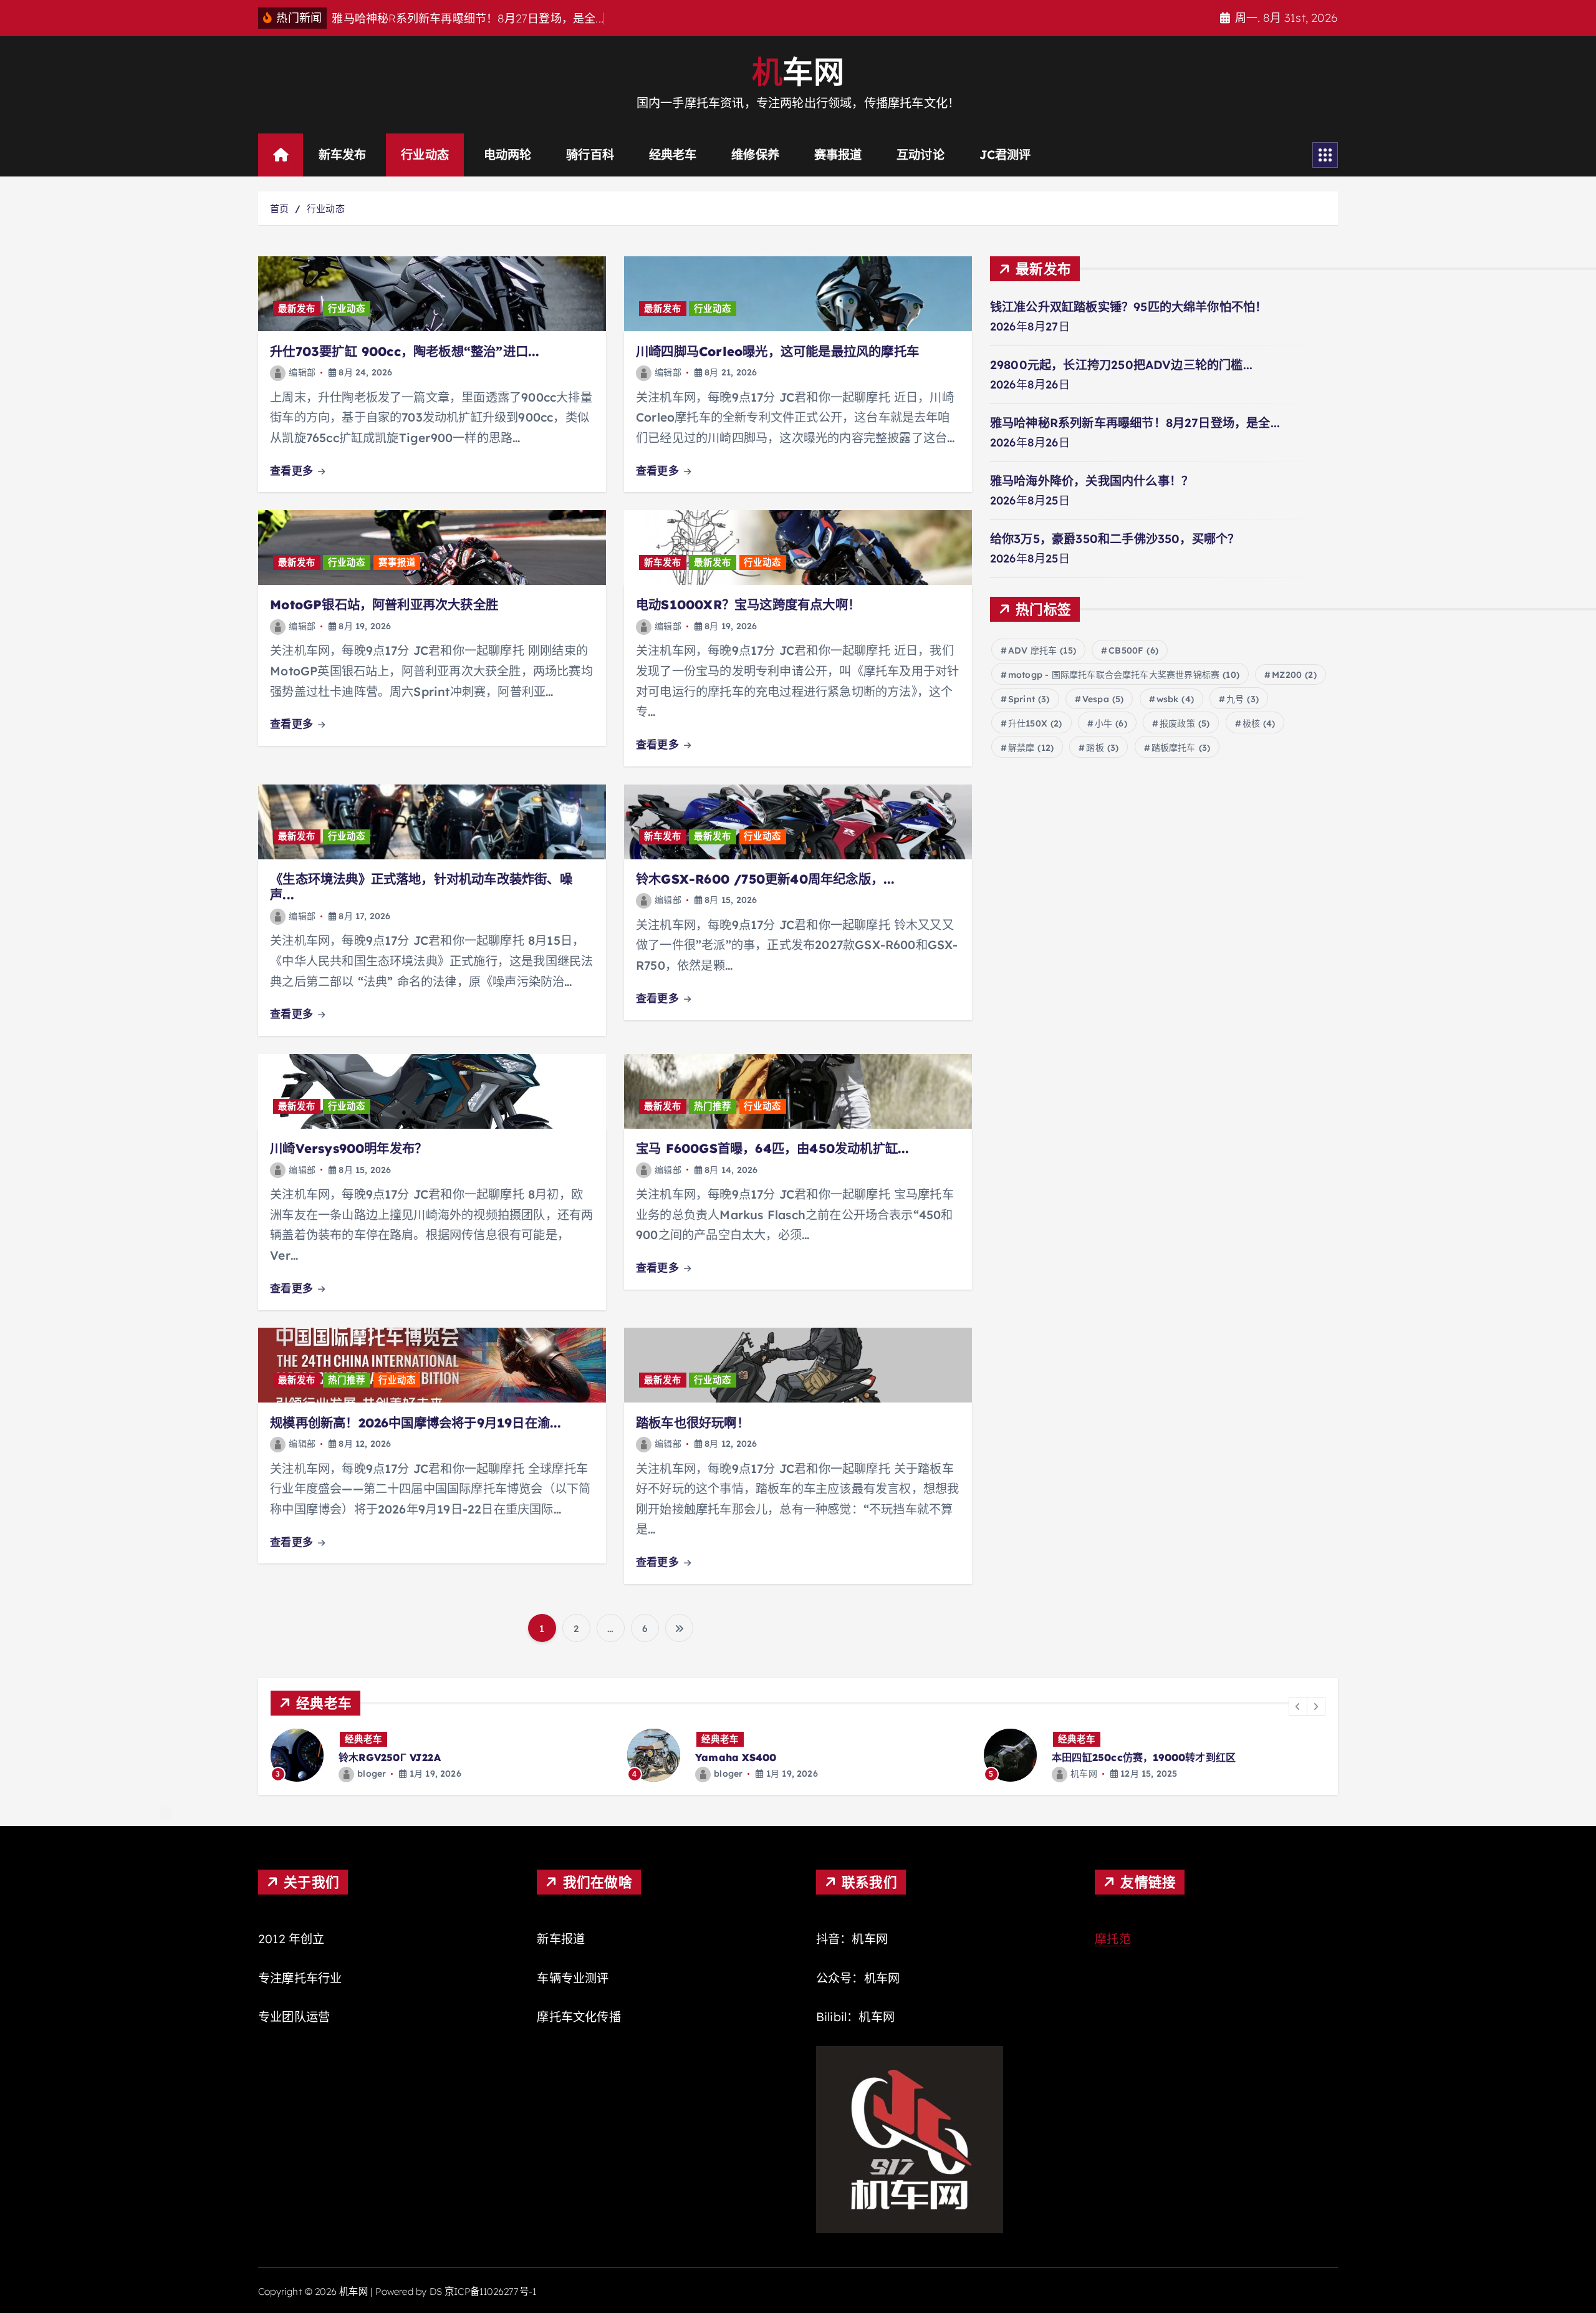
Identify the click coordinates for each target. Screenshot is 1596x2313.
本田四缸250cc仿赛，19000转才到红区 (787, 1757)
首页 (279, 209)
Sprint (1029, 699)
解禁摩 (1031, 748)
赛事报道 (838, 155)
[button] (1298, 1706)
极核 (1259, 723)
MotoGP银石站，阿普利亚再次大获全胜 (384, 605)
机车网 (727, 1774)
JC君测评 (1005, 155)
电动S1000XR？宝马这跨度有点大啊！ (748, 605)
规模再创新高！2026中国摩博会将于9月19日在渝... (416, 1423)
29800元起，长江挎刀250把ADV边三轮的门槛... (1121, 365)
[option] (441, 1755)
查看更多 (293, 471)
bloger (372, 1774)
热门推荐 (713, 1106)
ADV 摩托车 (1042, 650)
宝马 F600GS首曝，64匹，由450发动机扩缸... (772, 1148)
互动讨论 (921, 155)
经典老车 (673, 155)
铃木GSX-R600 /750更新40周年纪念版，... (765, 879)
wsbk (1175, 699)
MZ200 (1294, 675)
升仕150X (1035, 723)
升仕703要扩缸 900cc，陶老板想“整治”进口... (405, 351)
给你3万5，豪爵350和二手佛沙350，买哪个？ (1115, 539)
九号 (1243, 699)
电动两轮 (508, 155)
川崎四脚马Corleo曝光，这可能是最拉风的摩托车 (777, 351)
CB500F (1133, 650)
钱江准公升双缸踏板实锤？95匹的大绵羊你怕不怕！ (1129, 307)
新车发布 (343, 155)
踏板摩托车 (1181, 748)
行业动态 (425, 155)
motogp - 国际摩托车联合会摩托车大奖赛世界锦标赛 (1124, 675)
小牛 (1111, 723)
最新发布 (297, 309)
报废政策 (1185, 723)
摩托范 (1113, 1939)
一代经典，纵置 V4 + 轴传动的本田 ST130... (1154, 1757)
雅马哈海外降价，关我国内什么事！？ (1092, 481)
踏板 (1102, 748)
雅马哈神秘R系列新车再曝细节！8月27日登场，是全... (1135, 423)
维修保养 (755, 155)
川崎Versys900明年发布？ (349, 1148)
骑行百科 (590, 155)
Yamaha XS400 (379, 1757)
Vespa (1103, 699)
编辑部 (302, 372)
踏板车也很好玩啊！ (693, 1423)
